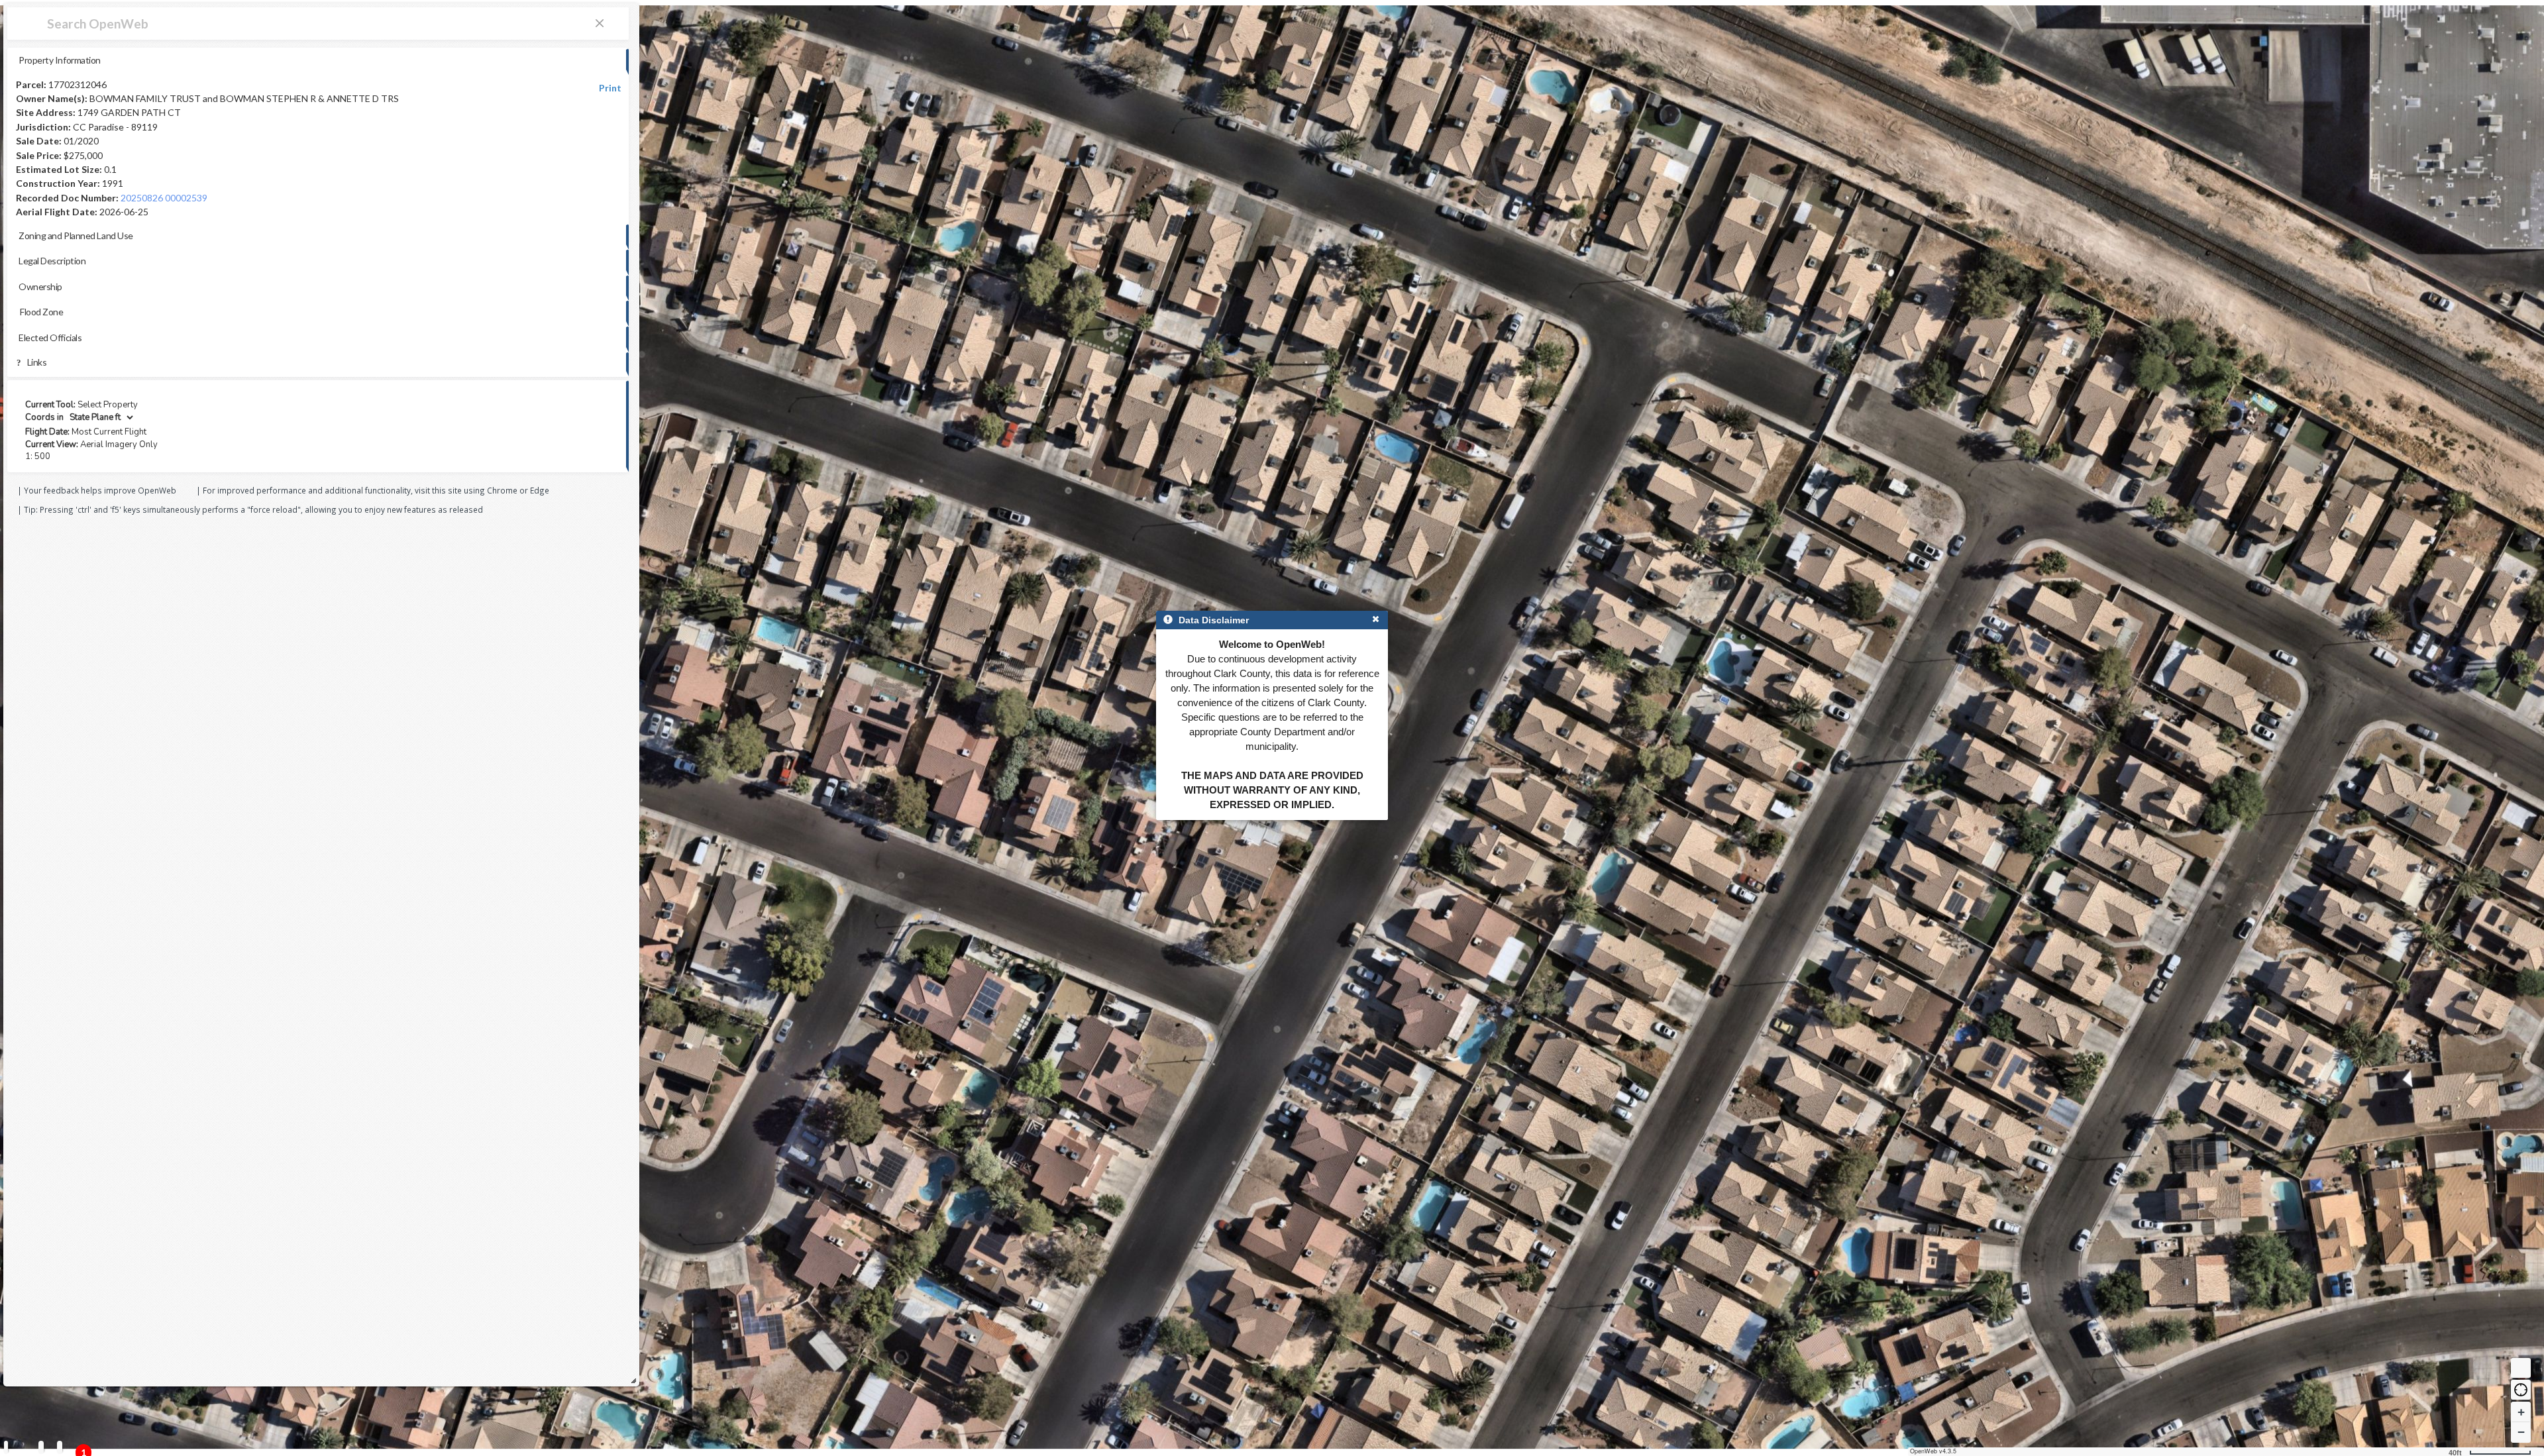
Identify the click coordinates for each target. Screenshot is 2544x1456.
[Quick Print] (41, 1447)
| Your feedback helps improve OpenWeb (97, 490)
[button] (2521, 1390)
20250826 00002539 (164, 198)
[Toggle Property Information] (6, 1447)
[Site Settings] (60, 1447)
